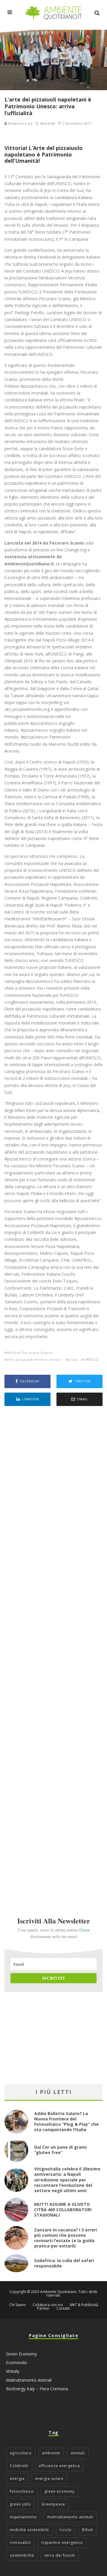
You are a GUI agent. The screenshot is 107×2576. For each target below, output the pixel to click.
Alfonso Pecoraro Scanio (30, 1353)
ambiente (51, 2453)
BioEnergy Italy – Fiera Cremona (37, 2389)
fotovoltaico (22, 2491)
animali (78, 2453)
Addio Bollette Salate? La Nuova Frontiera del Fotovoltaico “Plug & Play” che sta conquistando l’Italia (66, 2122)
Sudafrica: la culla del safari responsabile (64, 2263)
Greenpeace (53, 2504)
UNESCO (91, 1359)
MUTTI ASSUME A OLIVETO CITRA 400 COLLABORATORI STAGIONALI (63, 2210)
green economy (59, 2491)
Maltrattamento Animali (29, 2380)
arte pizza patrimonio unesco (34, 1359)
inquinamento (23, 2517)
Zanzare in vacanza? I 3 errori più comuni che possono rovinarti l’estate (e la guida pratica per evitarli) (66, 2238)
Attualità (48, 123)
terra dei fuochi (60, 2555)
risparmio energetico (62, 2543)
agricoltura (21, 2453)
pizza (73, 1359)
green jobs (20, 2504)
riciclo (66, 2530)
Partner (43, 2308)
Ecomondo (16, 2362)
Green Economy (21, 2354)
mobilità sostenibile (29, 2530)
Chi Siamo (18, 2305)
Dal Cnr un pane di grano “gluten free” (60, 2150)
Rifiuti (88, 2530)
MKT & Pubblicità (84, 2305)
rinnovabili (20, 2543)
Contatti (63, 2308)
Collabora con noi (48, 2305)
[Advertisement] (53, 1653)
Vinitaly (13, 2371)
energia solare (49, 2479)
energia (17, 2479)
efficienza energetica (59, 2466)
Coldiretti (19, 2466)
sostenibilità (22, 2555)
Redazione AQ (20, 123)
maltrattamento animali (70, 2517)
